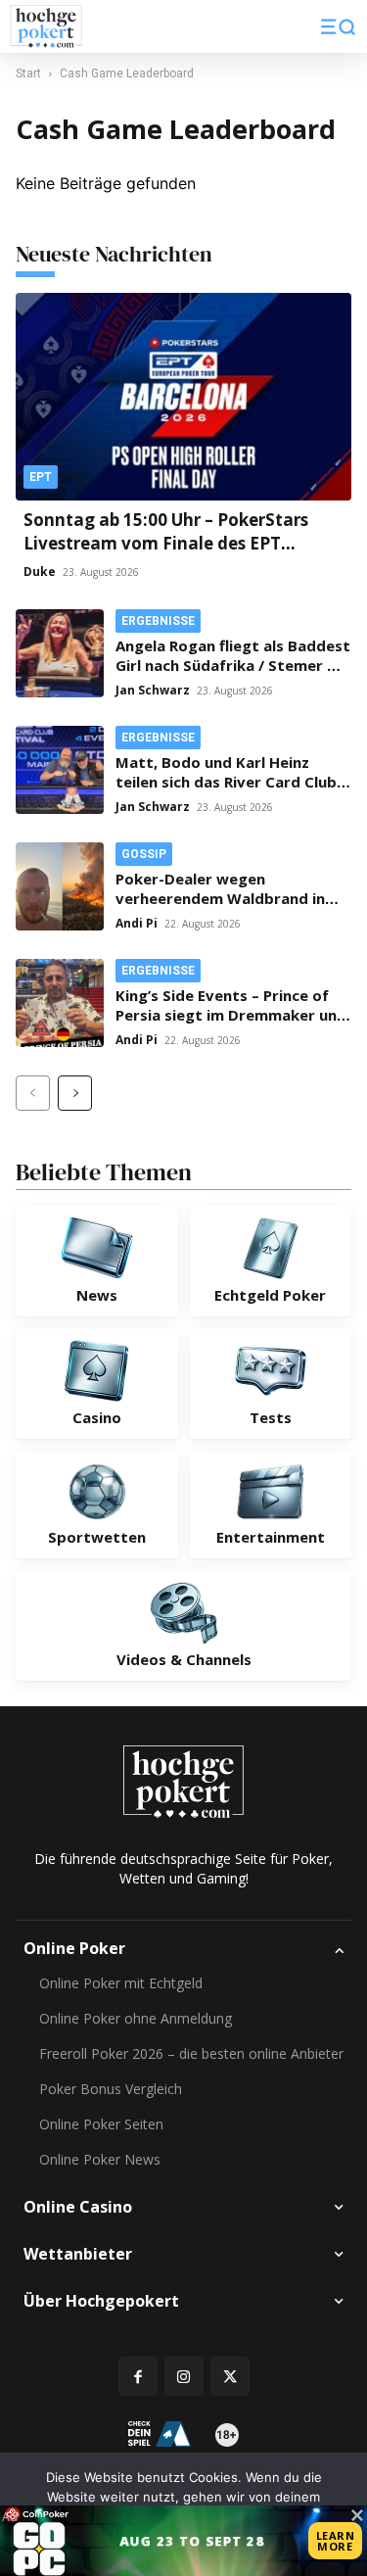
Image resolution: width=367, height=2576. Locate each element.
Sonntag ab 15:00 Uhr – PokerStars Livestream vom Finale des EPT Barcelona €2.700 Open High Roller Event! (167, 555)
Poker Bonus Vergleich (111, 2089)
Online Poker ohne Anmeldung (136, 2018)
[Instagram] (184, 2376)
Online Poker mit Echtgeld (121, 1983)
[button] (338, 26)
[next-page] (75, 1093)
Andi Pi (137, 923)
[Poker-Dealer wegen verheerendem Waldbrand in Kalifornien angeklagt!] (60, 886)
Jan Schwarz (153, 690)
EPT (41, 477)
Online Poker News (100, 2159)
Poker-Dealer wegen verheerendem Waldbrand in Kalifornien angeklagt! (220, 898)
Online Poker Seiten (101, 2124)
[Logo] (46, 27)
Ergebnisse (158, 621)
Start (28, 73)
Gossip (144, 854)
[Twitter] (230, 2376)
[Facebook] (138, 2376)
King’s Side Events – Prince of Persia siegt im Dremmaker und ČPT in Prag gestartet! (231, 1015)
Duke (40, 572)
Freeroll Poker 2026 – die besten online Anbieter (191, 2053)
